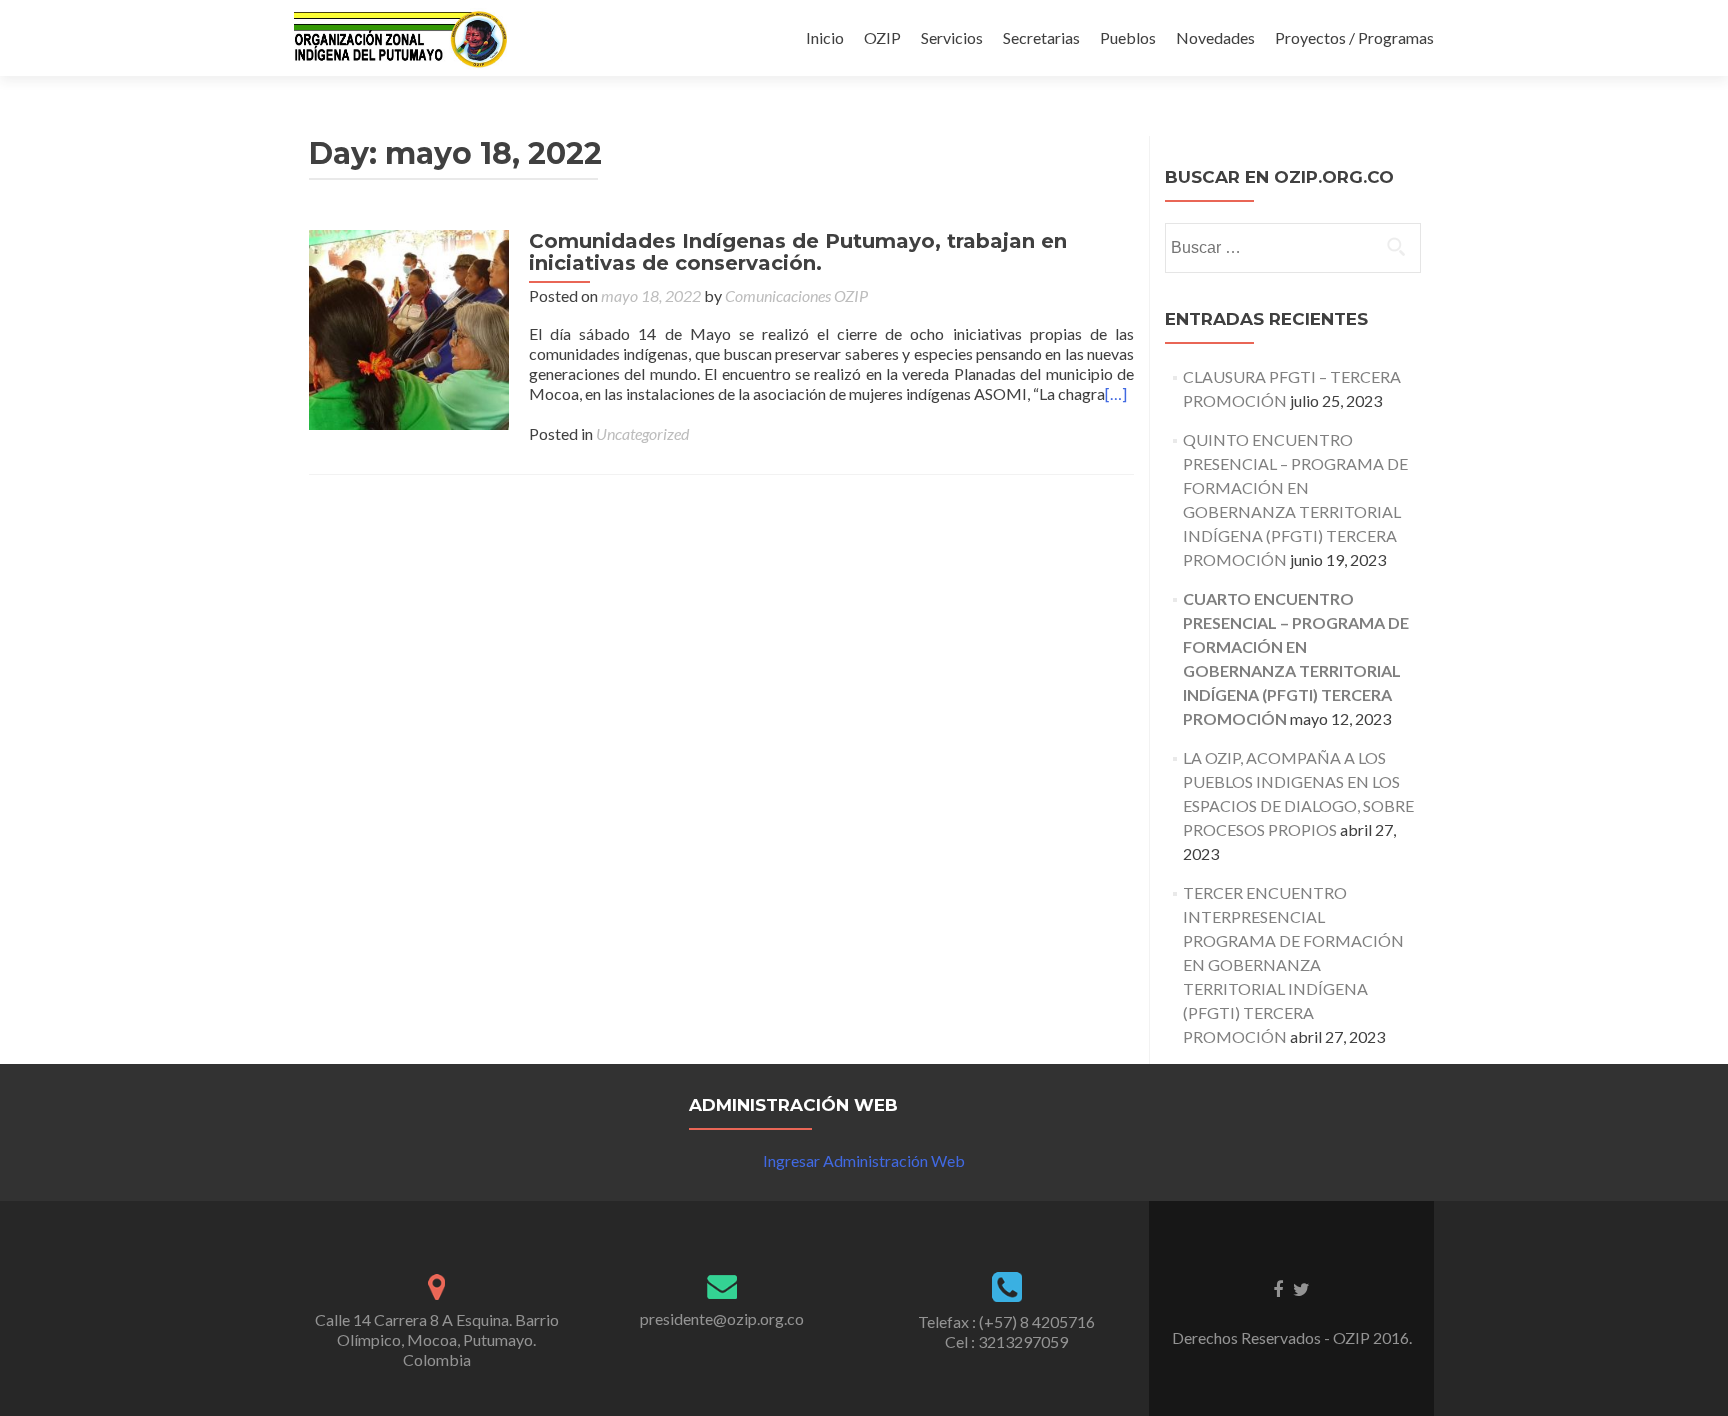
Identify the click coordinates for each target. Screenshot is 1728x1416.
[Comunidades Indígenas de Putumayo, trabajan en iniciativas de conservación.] (409, 327)
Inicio (825, 37)
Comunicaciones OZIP (796, 295)
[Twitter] (1301, 1288)
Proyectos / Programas (1354, 37)
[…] (1116, 393)
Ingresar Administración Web (864, 1160)
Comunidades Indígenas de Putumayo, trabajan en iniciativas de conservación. (798, 252)
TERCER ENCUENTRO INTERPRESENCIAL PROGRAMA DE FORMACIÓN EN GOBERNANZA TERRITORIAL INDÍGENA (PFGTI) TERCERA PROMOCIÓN (1293, 964)
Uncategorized (642, 433)
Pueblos (1128, 37)
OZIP (882, 37)
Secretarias (1041, 37)
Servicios (952, 37)
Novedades (1215, 37)
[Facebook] (1278, 1288)
